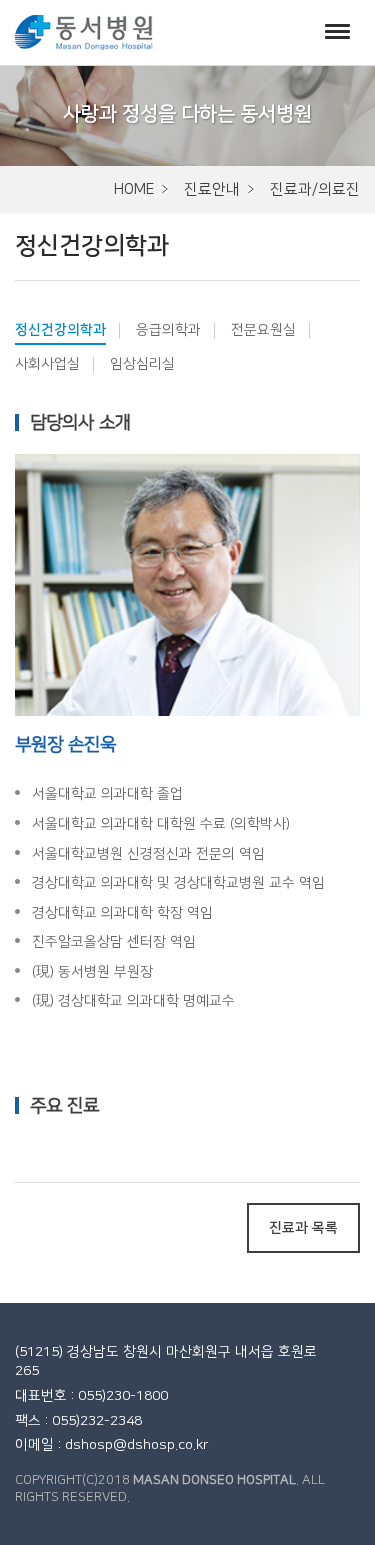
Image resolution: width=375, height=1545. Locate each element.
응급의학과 (168, 330)
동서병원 (84, 32)
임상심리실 (142, 364)
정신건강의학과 (60, 330)
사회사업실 (47, 364)
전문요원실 (263, 330)
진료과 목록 (303, 1228)
